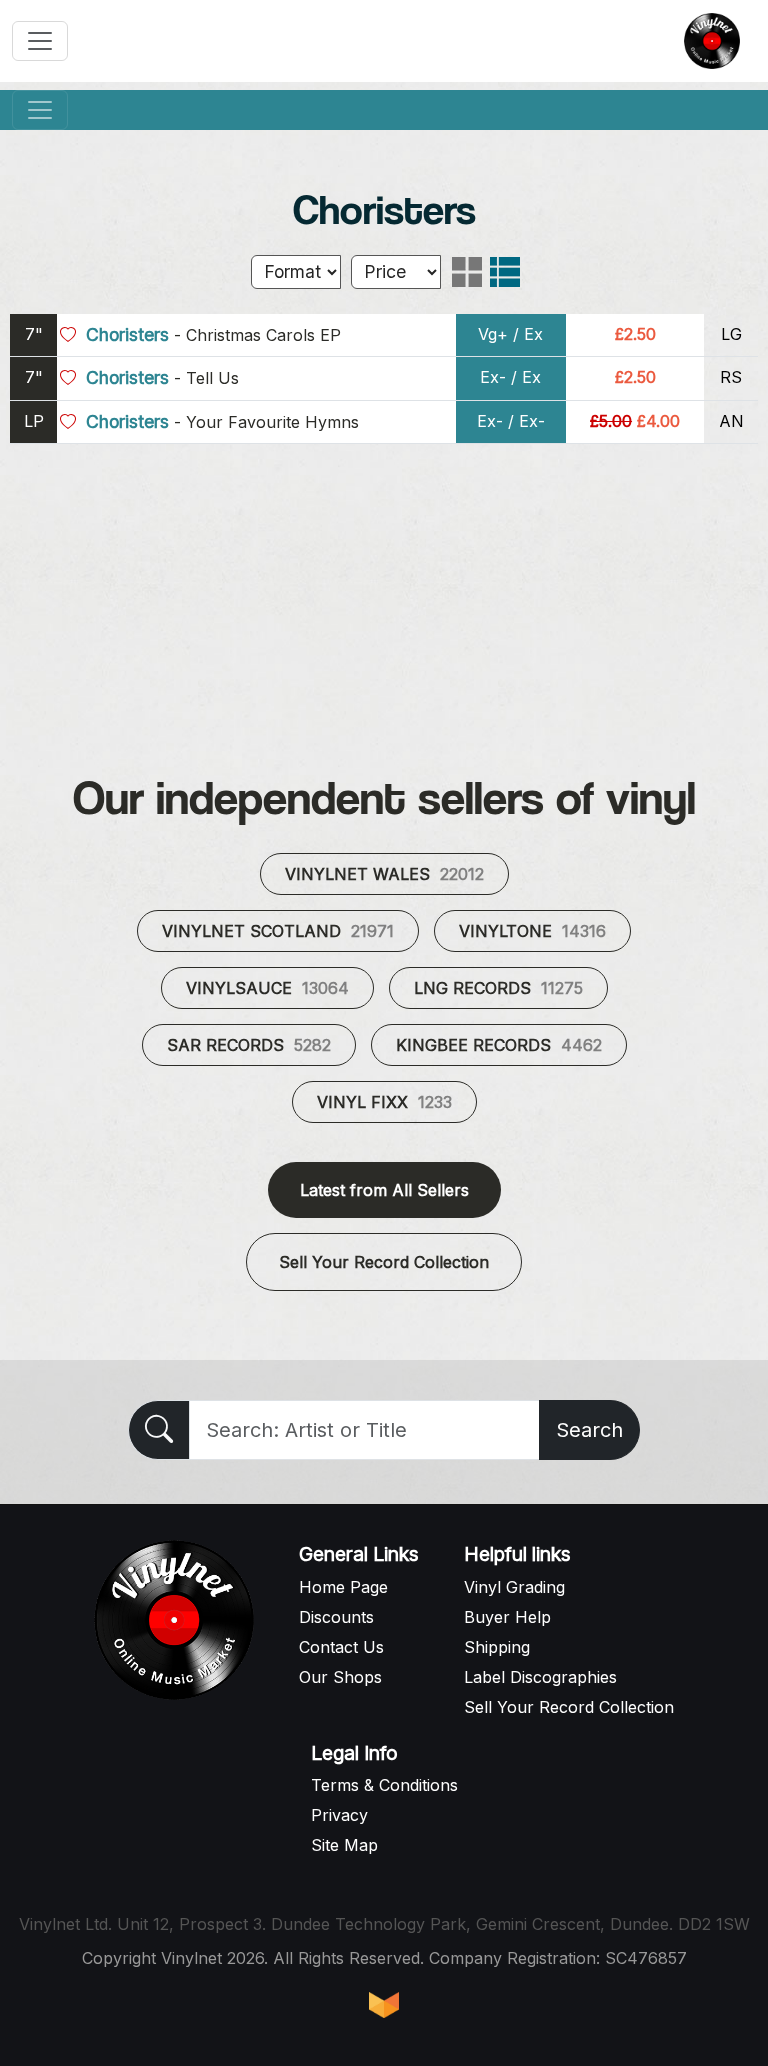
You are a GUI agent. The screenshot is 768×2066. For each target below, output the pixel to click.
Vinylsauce (267, 988)
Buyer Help (507, 1617)
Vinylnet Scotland (278, 931)
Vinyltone (532, 931)
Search (589, 1430)
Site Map (344, 1845)
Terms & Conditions (384, 1785)
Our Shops (340, 1677)
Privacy (339, 1815)
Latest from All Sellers (384, 1190)
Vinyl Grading (514, 1587)
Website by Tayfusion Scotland (384, 2005)
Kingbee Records (499, 1045)
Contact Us (341, 1647)
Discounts (336, 1617)
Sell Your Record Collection (384, 1262)
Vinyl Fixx (384, 1102)
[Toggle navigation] (40, 41)
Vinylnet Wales (384, 874)
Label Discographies (540, 1677)
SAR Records (249, 1045)
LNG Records (498, 988)
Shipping (497, 1647)
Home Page (343, 1587)
